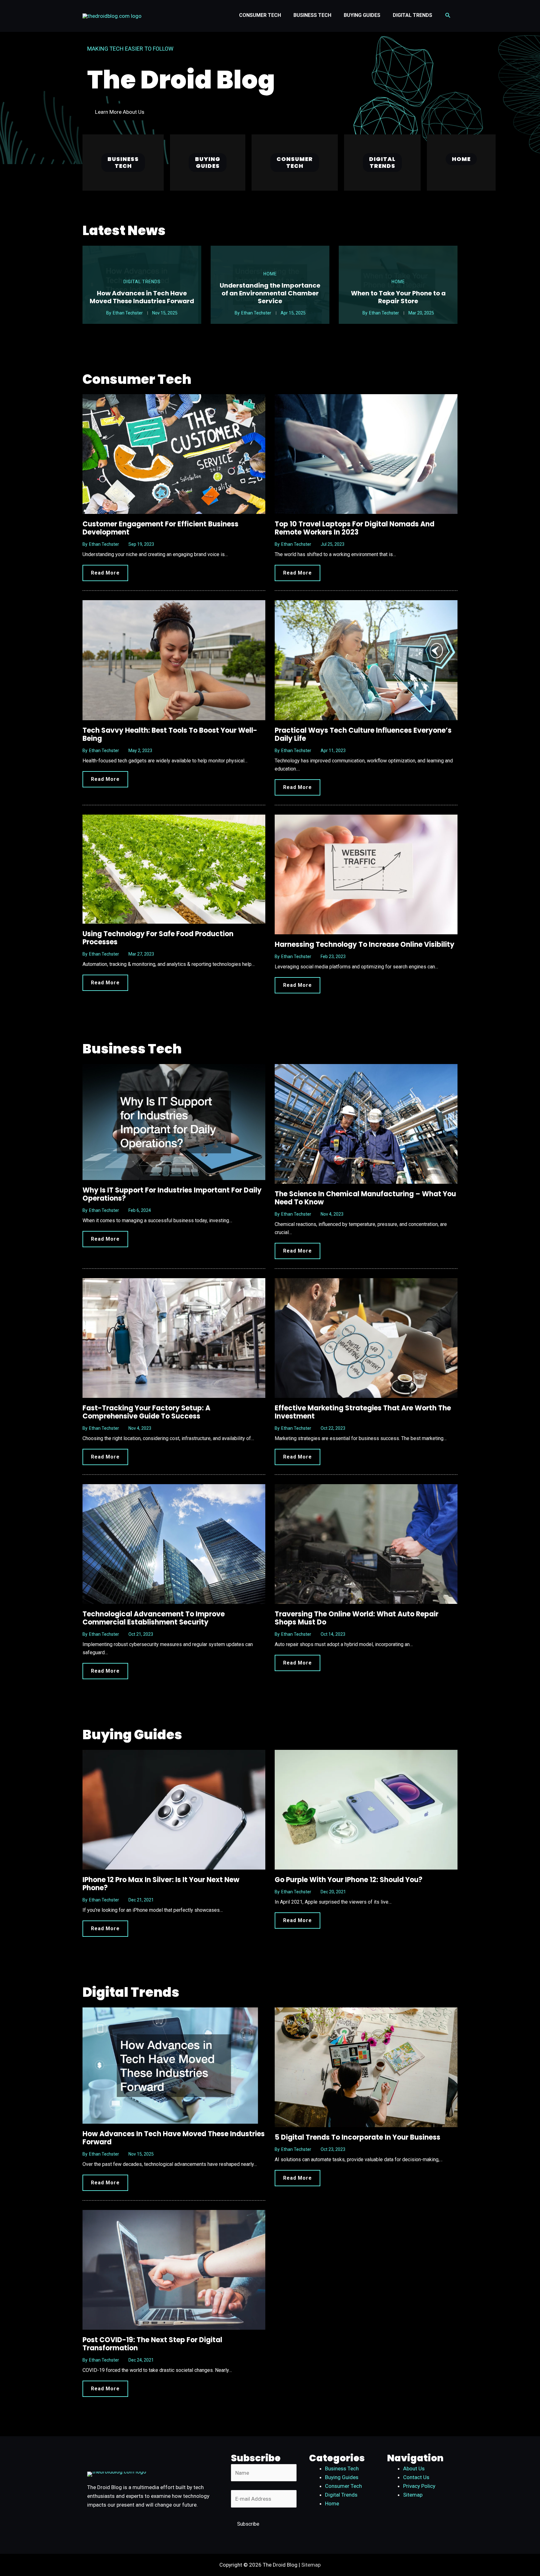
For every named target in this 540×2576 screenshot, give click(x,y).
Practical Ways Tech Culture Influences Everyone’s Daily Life (363, 734)
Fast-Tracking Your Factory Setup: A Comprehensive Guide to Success (146, 1412)
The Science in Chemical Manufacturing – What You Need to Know (365, 1198)
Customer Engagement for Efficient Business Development (160, 528)
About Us (414, 2468)
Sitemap (413, 2495)
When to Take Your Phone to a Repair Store (398, 297)
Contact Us (416, 2477)
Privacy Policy (419, 2486)
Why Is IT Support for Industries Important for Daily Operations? (172, 1194)
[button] (448, 15)
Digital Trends (142, 282)
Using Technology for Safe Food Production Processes (158, 938)
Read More (105, 573)
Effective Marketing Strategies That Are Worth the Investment (363, 1412)
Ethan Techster (128, 313)
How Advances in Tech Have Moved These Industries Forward (142, 297)
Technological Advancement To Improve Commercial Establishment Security (154, 1618)
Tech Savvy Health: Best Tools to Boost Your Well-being (170, 734)
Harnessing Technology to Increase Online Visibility (365, 944)
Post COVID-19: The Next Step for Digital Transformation (152, 2344)
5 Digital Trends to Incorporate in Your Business (357, 2137)
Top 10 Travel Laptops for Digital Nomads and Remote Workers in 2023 (355, 528)
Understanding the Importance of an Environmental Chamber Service (270, 293)
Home (270, 274)
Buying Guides (342, 2477)
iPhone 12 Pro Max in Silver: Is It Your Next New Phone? (161, 1884)
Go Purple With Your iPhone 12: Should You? (349, 1880)
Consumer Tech (343, 2486)
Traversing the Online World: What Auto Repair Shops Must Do (357, 1618)
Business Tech (342, 2468)
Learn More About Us (120, 112)
